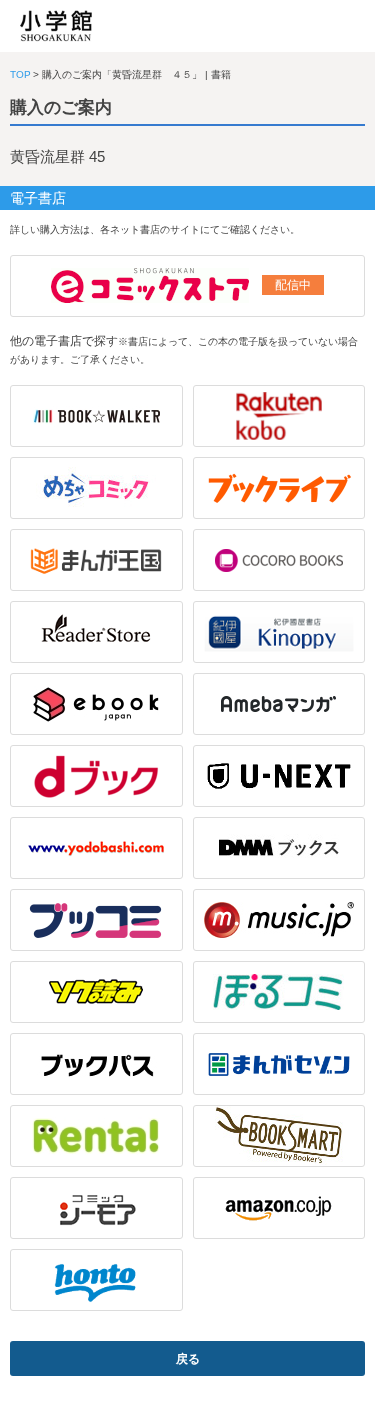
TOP (20, 74)
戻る (188, 1359)
